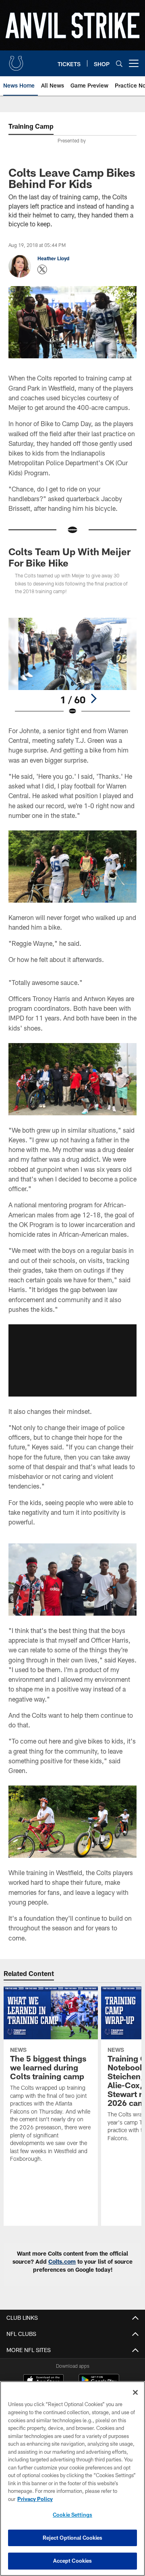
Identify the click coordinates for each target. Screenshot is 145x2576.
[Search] (119, 64)
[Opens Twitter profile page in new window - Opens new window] (42, 270)
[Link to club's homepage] (16, 60)
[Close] (135, 2392)
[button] (72, 1360)
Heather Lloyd (53, 258)
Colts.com (62, 2261)
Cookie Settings (72, 2515)
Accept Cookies (73, 2561)
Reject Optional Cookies (73, 2538)
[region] (72, 2479)
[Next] (93, 698)
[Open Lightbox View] (73, 667)
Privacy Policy (35, 2499)
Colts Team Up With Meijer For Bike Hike (69, 557)
